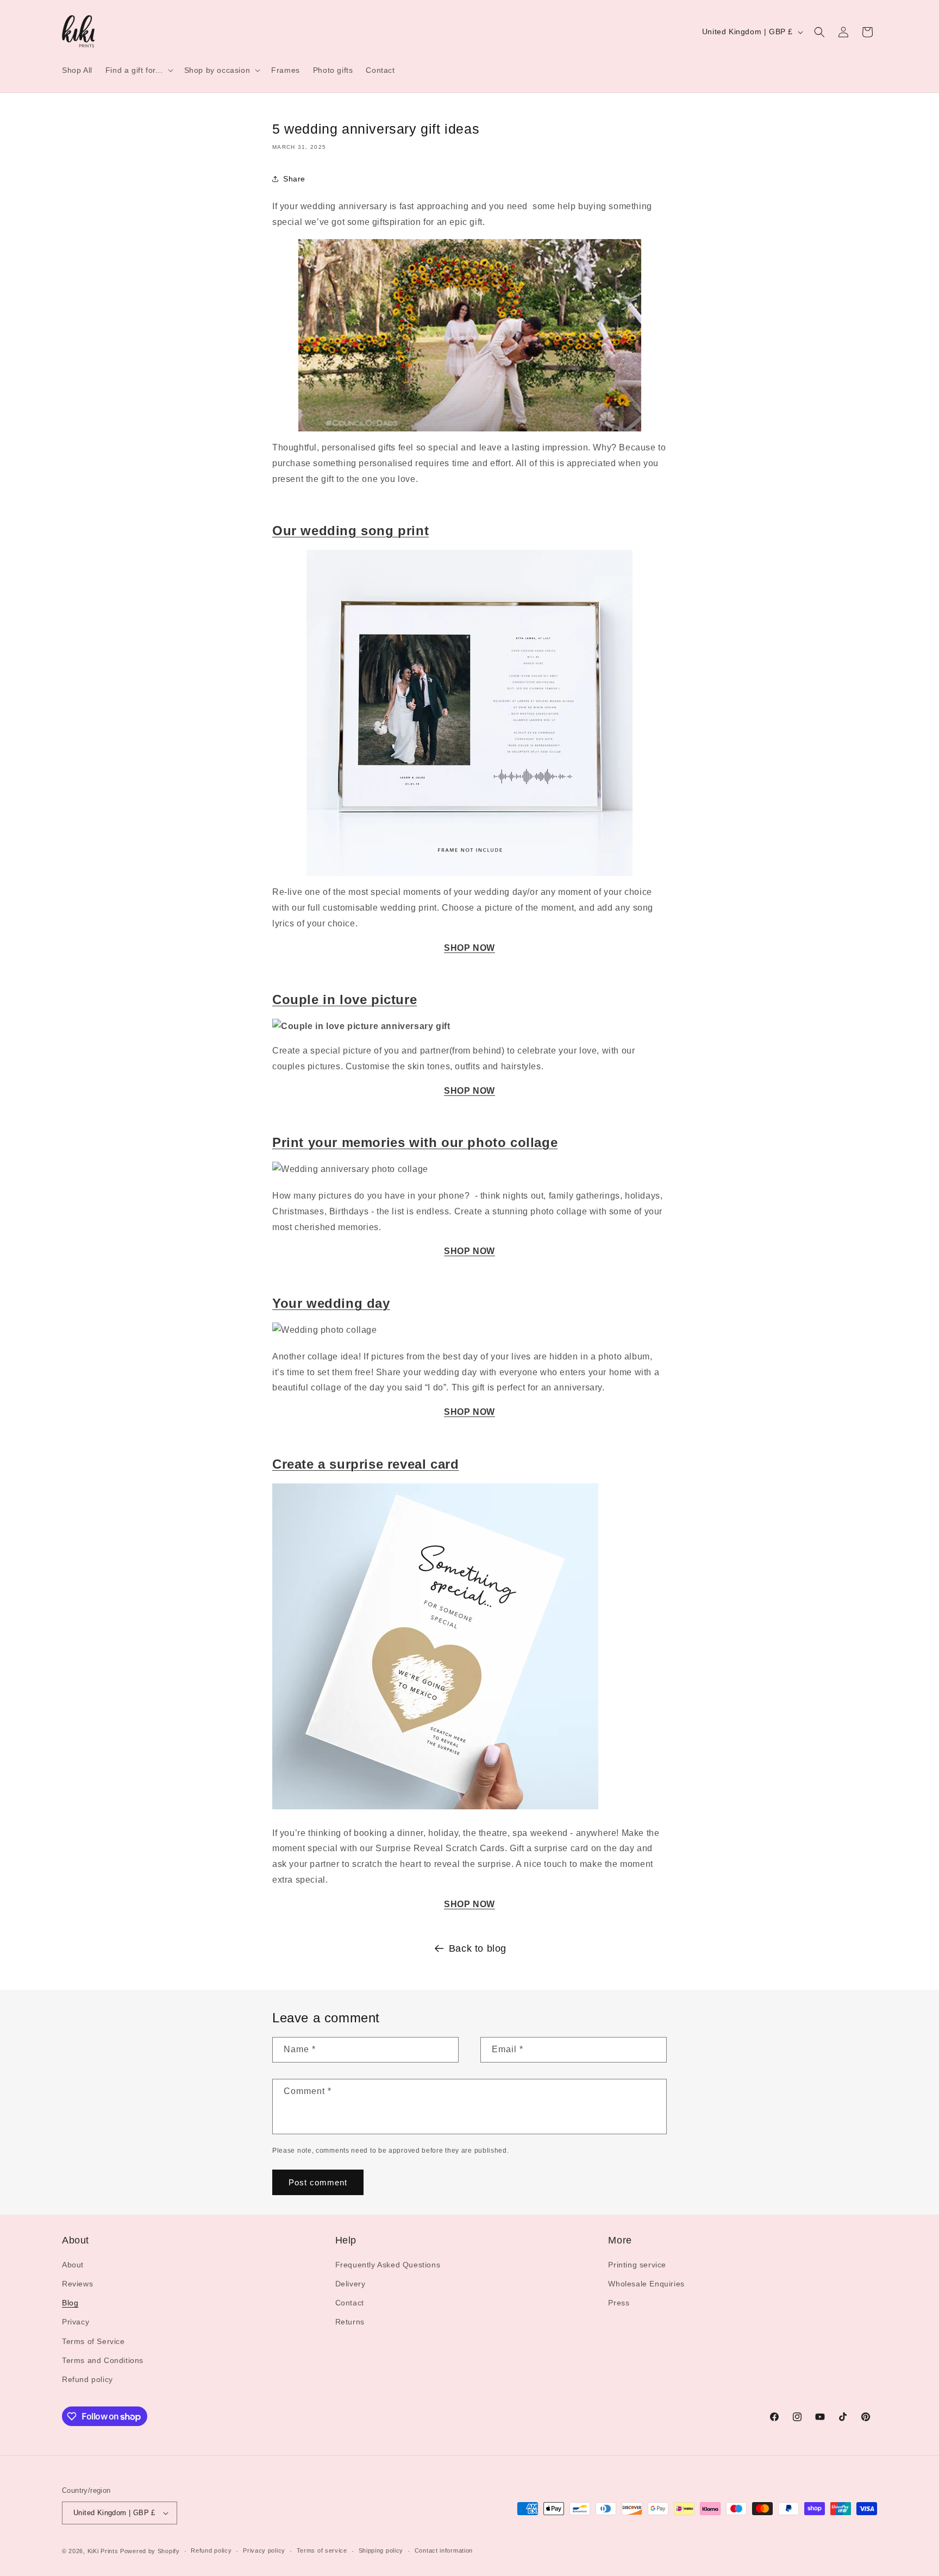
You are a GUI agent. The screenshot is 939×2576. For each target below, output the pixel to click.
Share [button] (294, 179)
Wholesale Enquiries (646, 2284)
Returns (350, 2322)
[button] (138, 70)
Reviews (77, 2284)
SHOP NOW (469, 948)
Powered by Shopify (150, 2551)
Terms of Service (93, 2341)
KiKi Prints (103, 2551)
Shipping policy (381, 2550)
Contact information (444, 2550)
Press (619, 2303)
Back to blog (478, 1948)
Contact (350, 2303)
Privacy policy (264, 2550)
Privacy (76, 2322)
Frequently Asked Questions (388, 2265)
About (73, 2265)
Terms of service (322, 2550)
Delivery (350, 2284)
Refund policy (87, 2379)
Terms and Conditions (103, 2360)
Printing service (637, 2265)
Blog (70, 2303)
